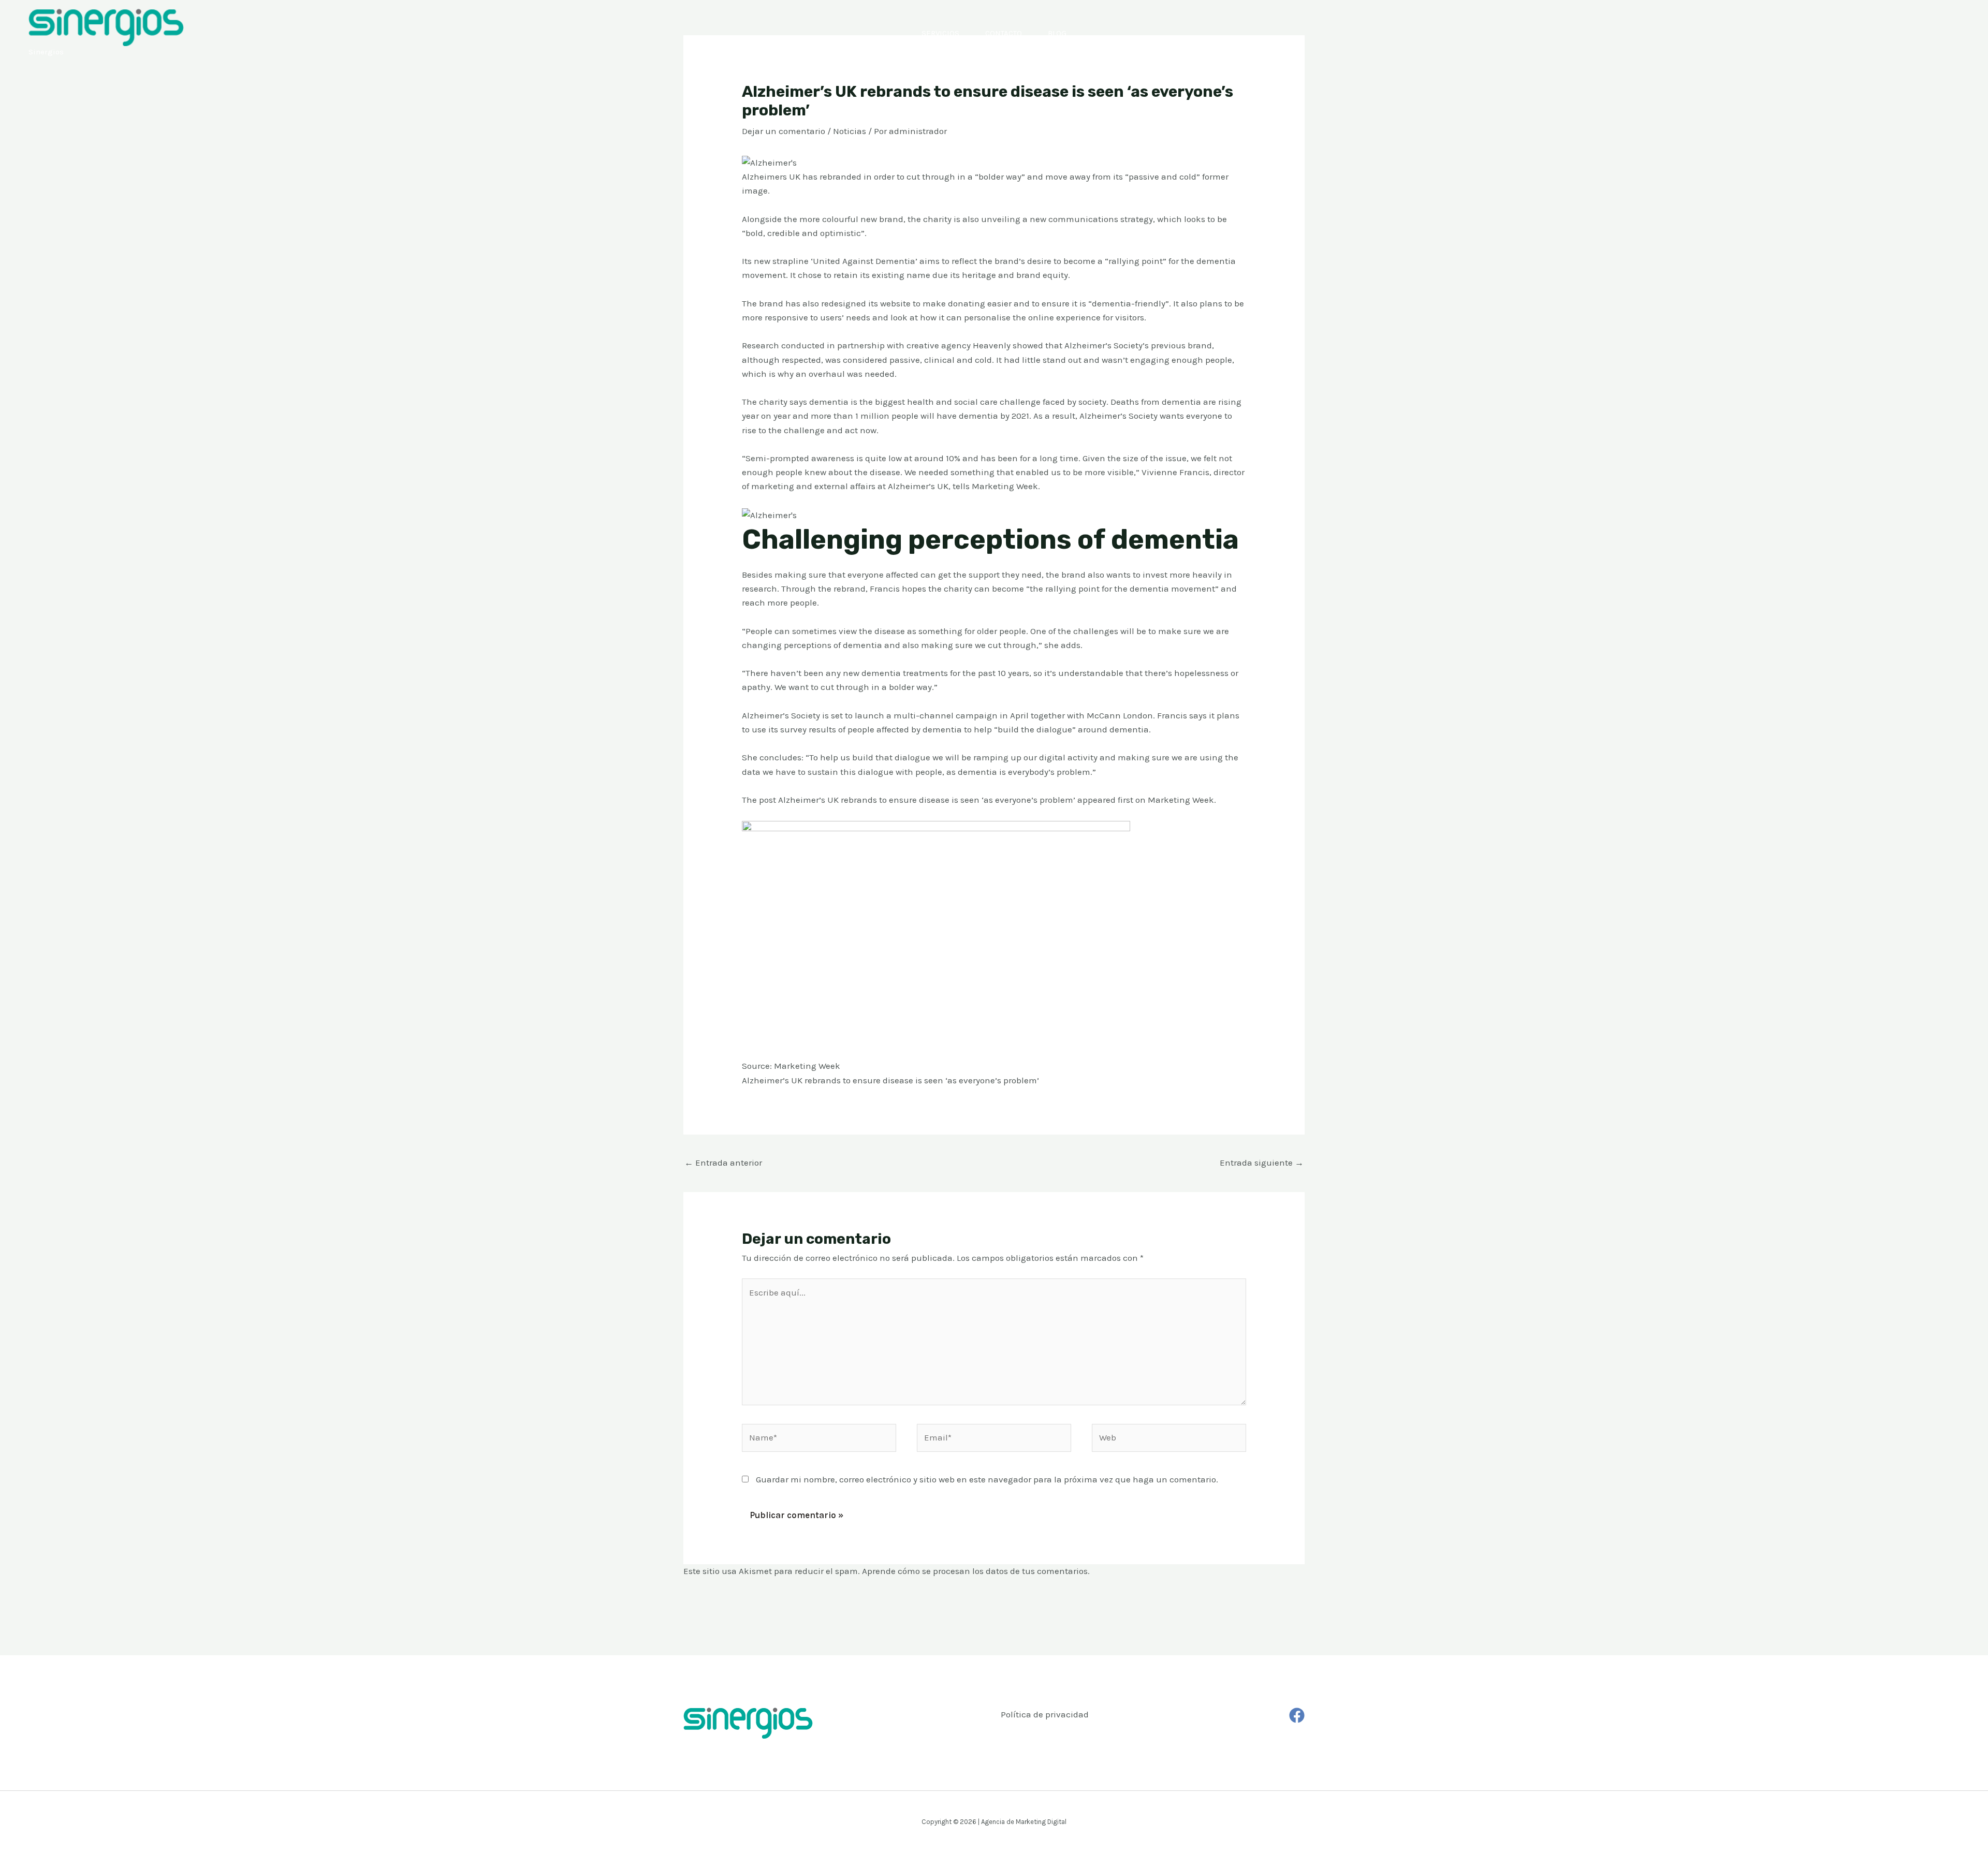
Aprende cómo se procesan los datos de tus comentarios (975, 1571)
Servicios (940, 33)
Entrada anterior (723, 1163)
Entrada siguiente (1262, 1163)
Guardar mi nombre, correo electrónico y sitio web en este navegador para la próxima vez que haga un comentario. (987, 1479)
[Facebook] (1297, 1715)
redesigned (844, 303)
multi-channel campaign (946, 715)
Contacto (1004, 33)
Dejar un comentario (784, 131)
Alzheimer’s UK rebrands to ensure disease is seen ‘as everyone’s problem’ (927, 800)
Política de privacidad (1045, 1714)
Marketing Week (1181, 800)
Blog (1057, 33)
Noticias (850, 131)
